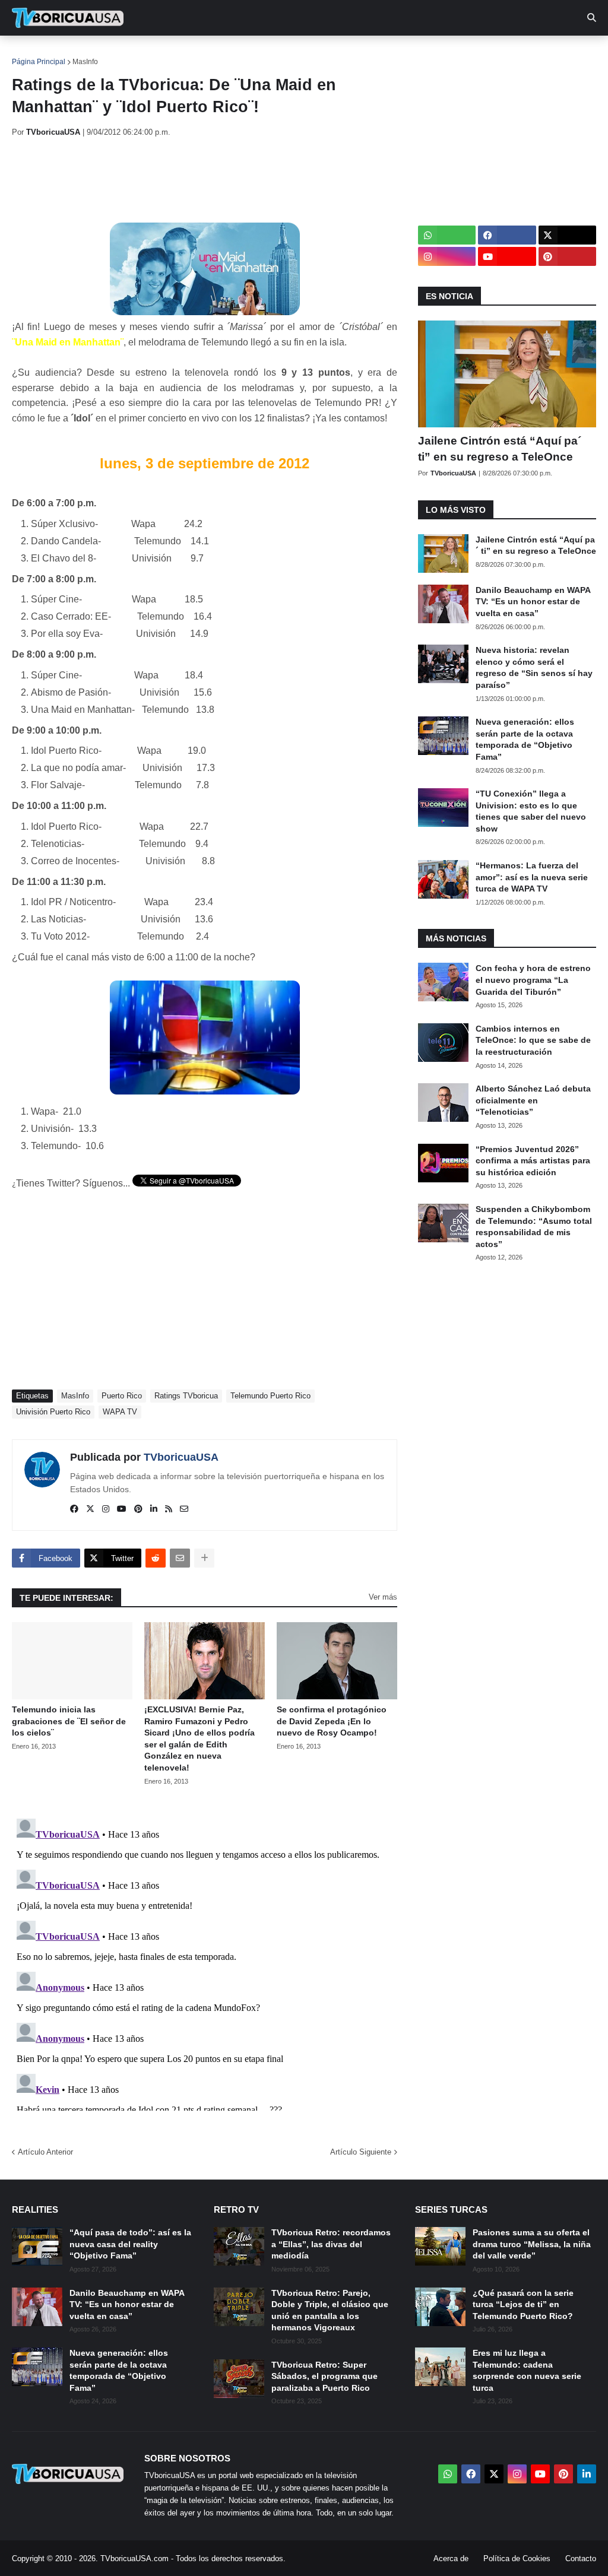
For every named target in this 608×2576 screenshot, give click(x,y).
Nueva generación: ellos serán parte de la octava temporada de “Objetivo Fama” (525, 739)
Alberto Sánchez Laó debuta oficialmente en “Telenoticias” (533, 1100)
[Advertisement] (228, 180)
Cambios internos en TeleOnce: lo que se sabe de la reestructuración (533, 1040)
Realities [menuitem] (202, 53)
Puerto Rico (122, 1396)
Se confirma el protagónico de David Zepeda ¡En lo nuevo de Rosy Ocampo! (332, 1721)
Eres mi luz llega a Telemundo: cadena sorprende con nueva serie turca (527, 2370)
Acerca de (451, 2558)
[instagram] (106, 1509)
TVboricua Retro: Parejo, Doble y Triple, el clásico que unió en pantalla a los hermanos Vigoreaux (330, 2310)
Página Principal (39, 62)
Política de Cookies (517, 2558)
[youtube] (122, 1509)
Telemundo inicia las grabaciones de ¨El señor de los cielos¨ (69, 1721)
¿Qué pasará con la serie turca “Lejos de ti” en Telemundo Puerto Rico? (523, 2304)
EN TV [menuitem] (142, 53)
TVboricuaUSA (181, 1457)
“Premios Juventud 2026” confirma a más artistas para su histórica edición (533, 1161)
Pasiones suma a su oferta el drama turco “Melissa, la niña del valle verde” (532, 2244)
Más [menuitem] (487, 53)
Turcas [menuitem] (259, 53)
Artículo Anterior (45, 2152)
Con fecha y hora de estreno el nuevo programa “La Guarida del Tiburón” (533, 980)
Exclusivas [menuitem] (387, 53)
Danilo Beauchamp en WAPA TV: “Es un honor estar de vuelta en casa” (533, 602)
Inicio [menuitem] (34, 53)
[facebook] (74, 1509)
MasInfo (85, 62)
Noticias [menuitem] (84, 53)
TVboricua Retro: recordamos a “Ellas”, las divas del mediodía (331, 2244)
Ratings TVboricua (186, 1396)
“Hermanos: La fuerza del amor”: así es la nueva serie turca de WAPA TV (532, 877)
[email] (184, 1509)
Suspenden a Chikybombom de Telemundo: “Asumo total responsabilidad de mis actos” (534, 1227)
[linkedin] (154, 1509)
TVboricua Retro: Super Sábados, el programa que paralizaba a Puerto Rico (324, 2376)
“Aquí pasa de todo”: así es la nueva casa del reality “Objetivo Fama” (130, 2244)
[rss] (169, 1509)
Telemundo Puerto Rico (270, 1396)
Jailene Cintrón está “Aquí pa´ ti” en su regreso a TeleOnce (500, 449)
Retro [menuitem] (446, 53)
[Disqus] (205, 1962)
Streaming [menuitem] (319, 53)
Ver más (383, 1597)
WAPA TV (120, 1412)
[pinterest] (138, 1509)
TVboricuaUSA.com (134, 2558)
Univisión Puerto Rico (53, 1412)
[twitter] (90, 1509)
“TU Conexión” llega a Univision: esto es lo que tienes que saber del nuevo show (531, 811)
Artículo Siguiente (361, 2152)
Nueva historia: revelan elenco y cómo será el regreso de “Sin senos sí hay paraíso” (534, 667)
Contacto (581, 2558)
